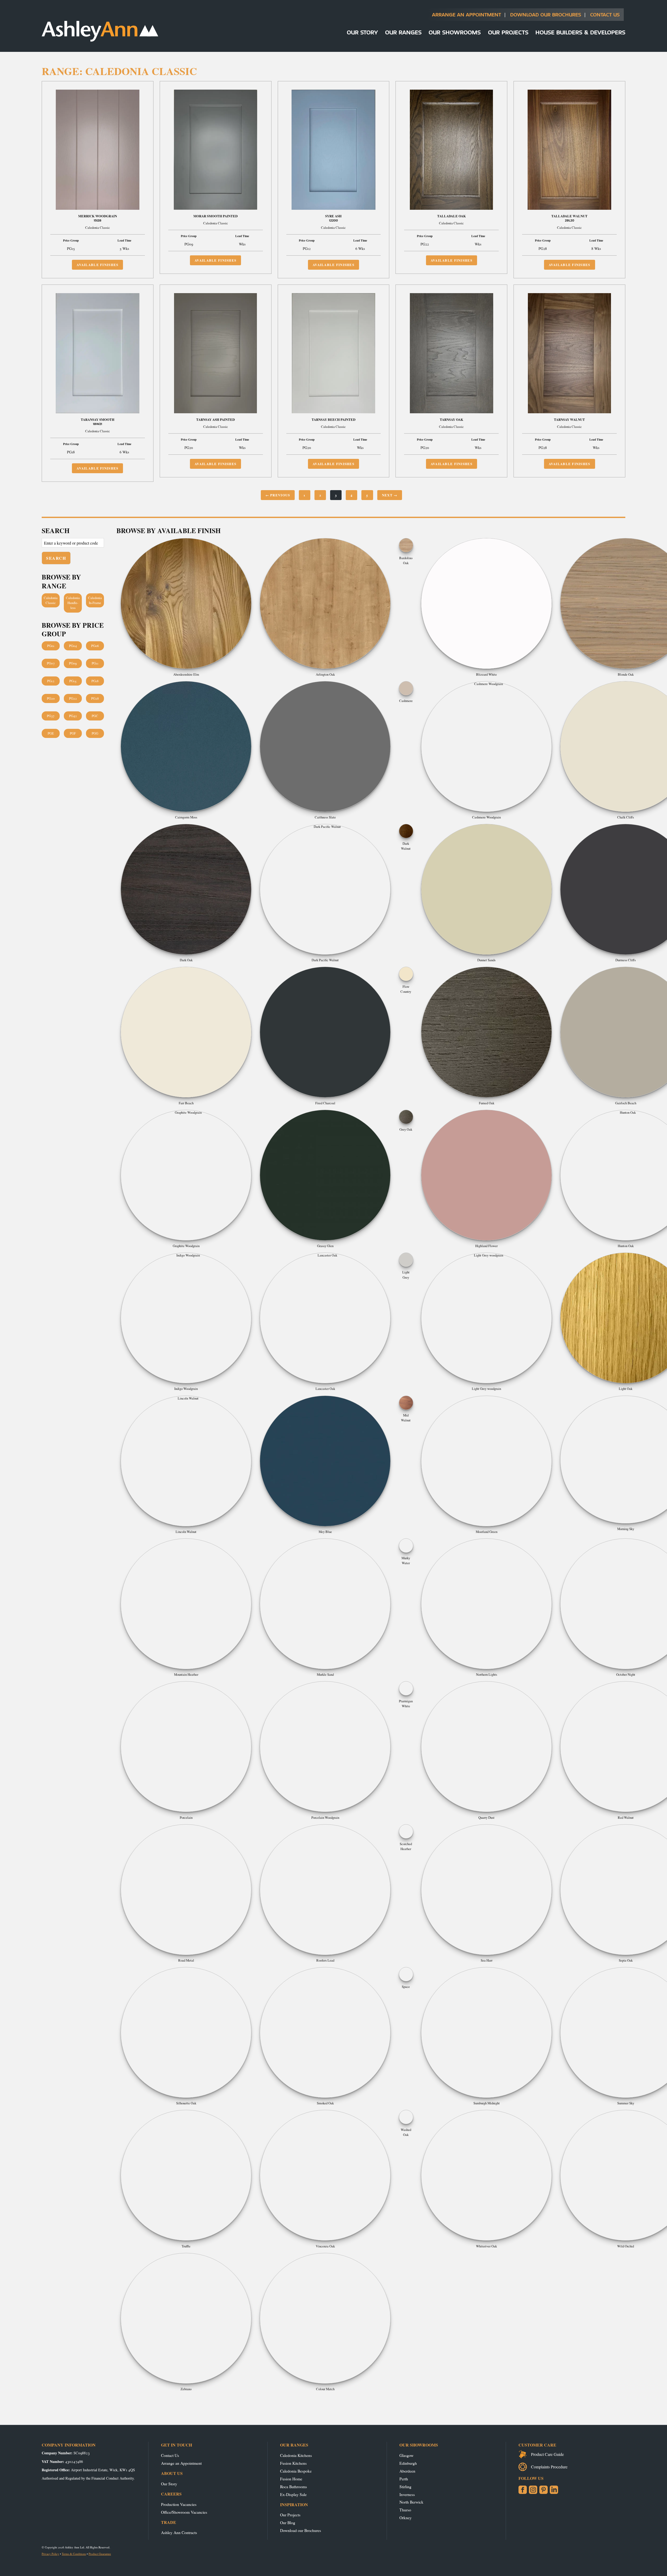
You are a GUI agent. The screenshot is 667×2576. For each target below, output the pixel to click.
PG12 (51, 681)
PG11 (95, 663)
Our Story (362, 32)
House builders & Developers (580, 32)
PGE (51, 733)
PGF (73, 733)
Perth (404, 2479)
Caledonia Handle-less (73, 603)
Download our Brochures (301, 2530)
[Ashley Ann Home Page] (100, 40)
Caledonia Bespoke (296, 2471)
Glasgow (406, 2455)
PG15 (73, 681)
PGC (95, 716)
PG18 (95, 681)
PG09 (73, 663)
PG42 (73, 716)
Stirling (405, 2486)
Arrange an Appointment (467, 14)
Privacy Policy (50, 2554)
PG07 (51, 663)
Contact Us (605, 14)
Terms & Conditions (74, 2554)
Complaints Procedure (549, 2467)
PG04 (73, 646)
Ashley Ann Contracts (179, 2532)
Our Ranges (403, 32)
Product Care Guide (547, 2454)
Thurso (405, 2510)
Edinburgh (408, 2463)
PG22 (73, 698)
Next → (390, 495)
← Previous (278, 495)
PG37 (51, 716)
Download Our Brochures (546, 14)
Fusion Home (291, 2479)
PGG (95, 733)
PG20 (51, 698)
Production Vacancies (179, 2504)
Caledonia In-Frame (95, 600)
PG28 (95, 698)
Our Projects (508, 32)
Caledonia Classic (51, 600)
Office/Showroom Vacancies (184, 2512)
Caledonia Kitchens (296, 2455)
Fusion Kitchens (293, 2463)
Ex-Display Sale (293, 2494)
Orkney (406, 2518)
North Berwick (411, 2502)
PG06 (95, 646)
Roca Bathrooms (294, 2486)
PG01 (51, 646)
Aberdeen (407, 2471)
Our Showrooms (455, 32)
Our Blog (288, 2522)
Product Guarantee (100, 2554)
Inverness (407, 2494)
